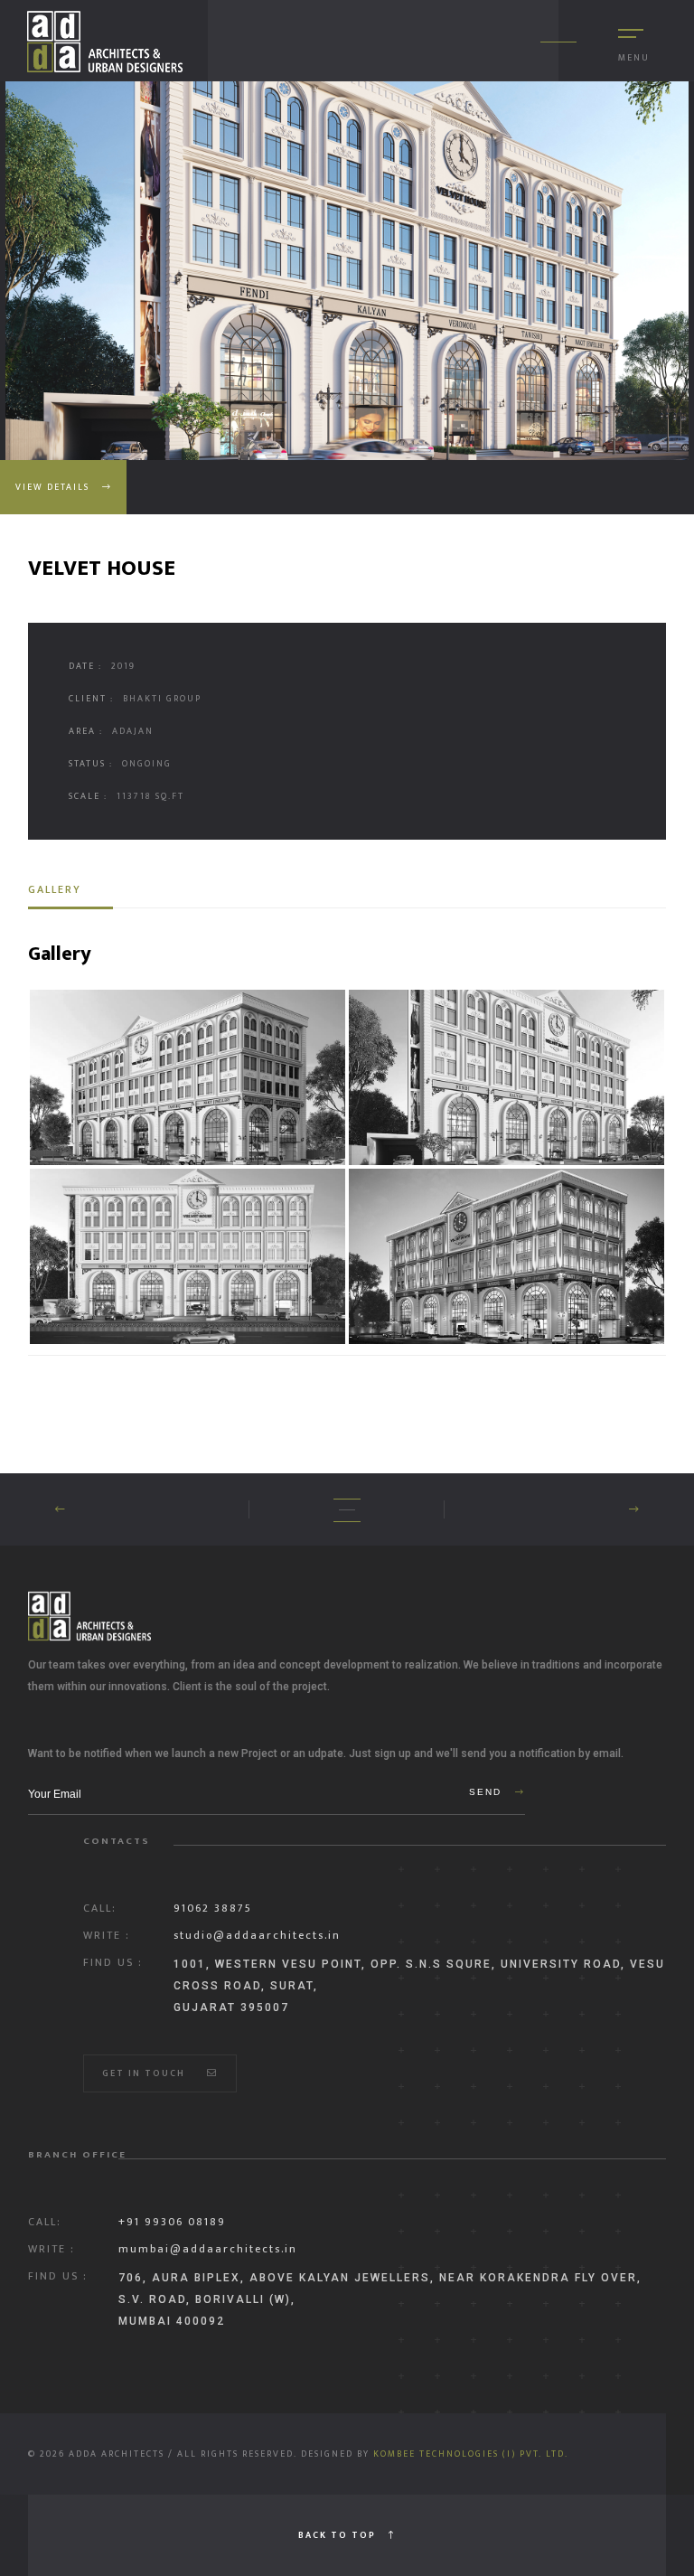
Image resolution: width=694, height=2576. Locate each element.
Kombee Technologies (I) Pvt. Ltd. (471, 2454)
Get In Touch (145, 2073)
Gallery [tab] (55, 889)
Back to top (339, 2535)
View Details (54, 487)
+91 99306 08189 (172, 2222)
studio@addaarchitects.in (257, 1935)
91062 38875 (213, 1908)
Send (488, 1792)
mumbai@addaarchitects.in (208, 2249)
